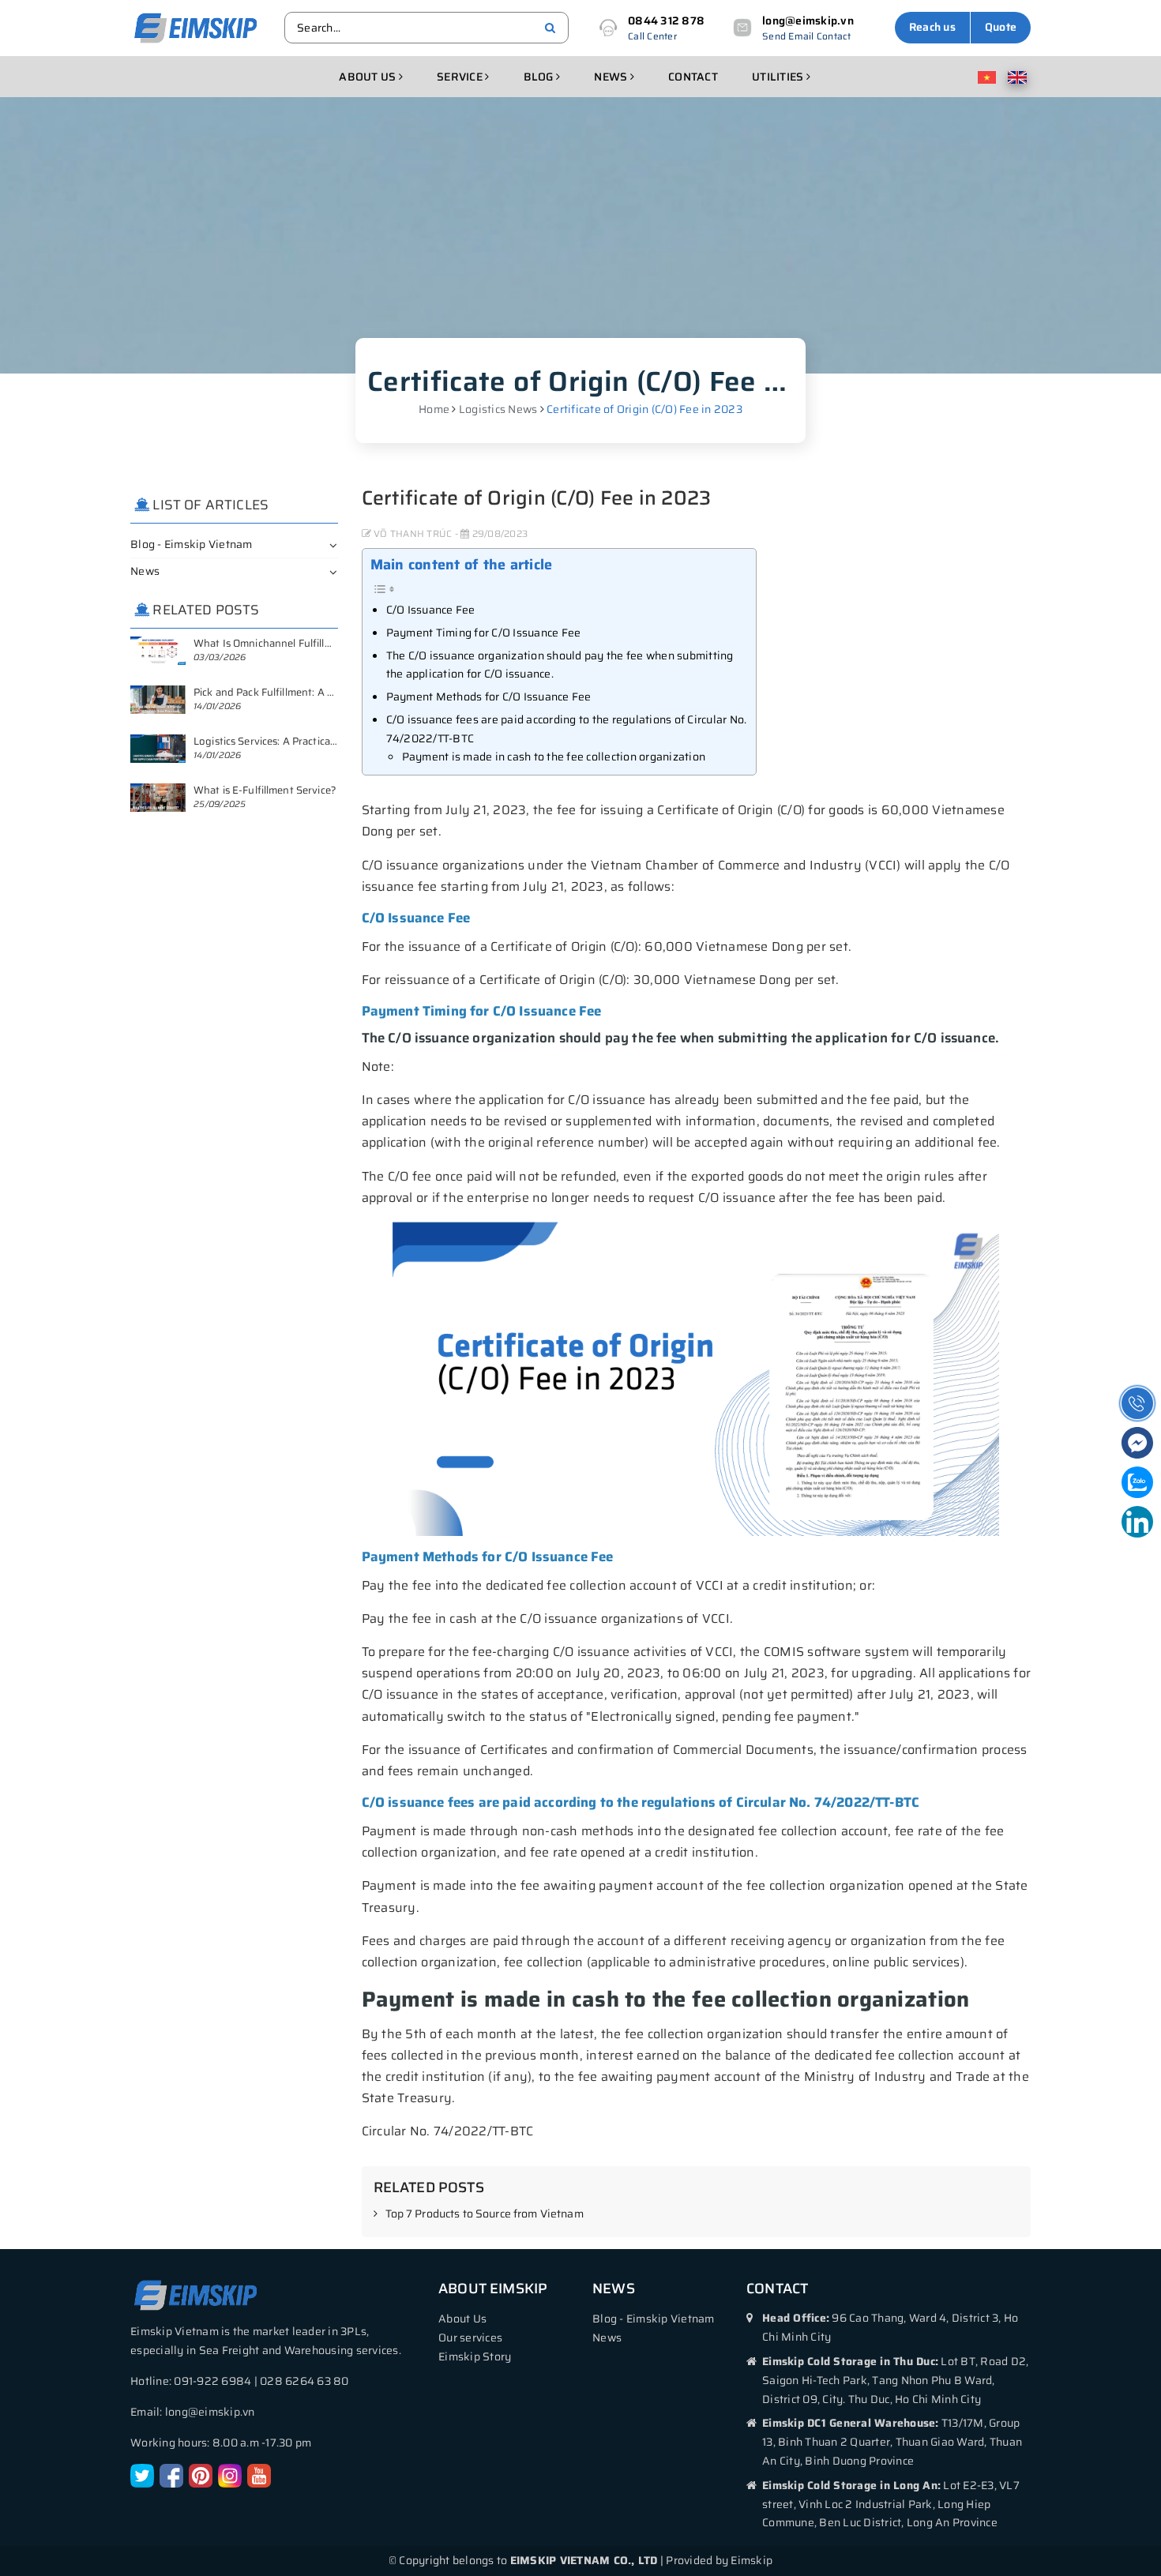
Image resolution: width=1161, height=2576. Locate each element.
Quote (1001, 27)
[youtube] (259, 2475)
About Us (462, 2319)
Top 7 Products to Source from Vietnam (485, 2214)
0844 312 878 (666, 21)
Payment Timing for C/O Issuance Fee (484, 633)
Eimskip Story (475, 2356)
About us (368, 77)
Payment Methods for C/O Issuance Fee (489, 697)
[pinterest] (201, 2475)
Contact (693, 77)
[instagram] (230, 2475)
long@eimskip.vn (808, 21)
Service (461, 77)
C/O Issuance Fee (431, 610)
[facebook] (171, 2475)
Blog (540, 77)
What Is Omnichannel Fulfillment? (274, 643)
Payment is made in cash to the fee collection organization (554, 757)
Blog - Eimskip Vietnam (192, 544)
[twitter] (142, 2475)
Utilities (779, 77)
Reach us (932, 27)
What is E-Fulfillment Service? (265, 790)
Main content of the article (462, 565)
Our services (470, 2338)
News (612, 77)
